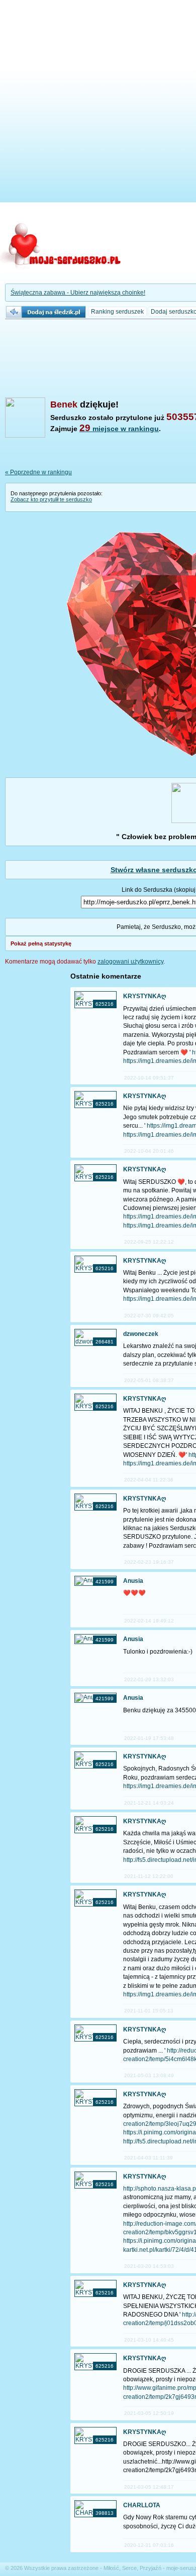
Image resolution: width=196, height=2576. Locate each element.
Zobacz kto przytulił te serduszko (51, 499)
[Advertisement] (98, 103)
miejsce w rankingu (119, 429)
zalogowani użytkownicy (130, 962)
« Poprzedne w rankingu (38, 472)
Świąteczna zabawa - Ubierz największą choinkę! (78, 293)
